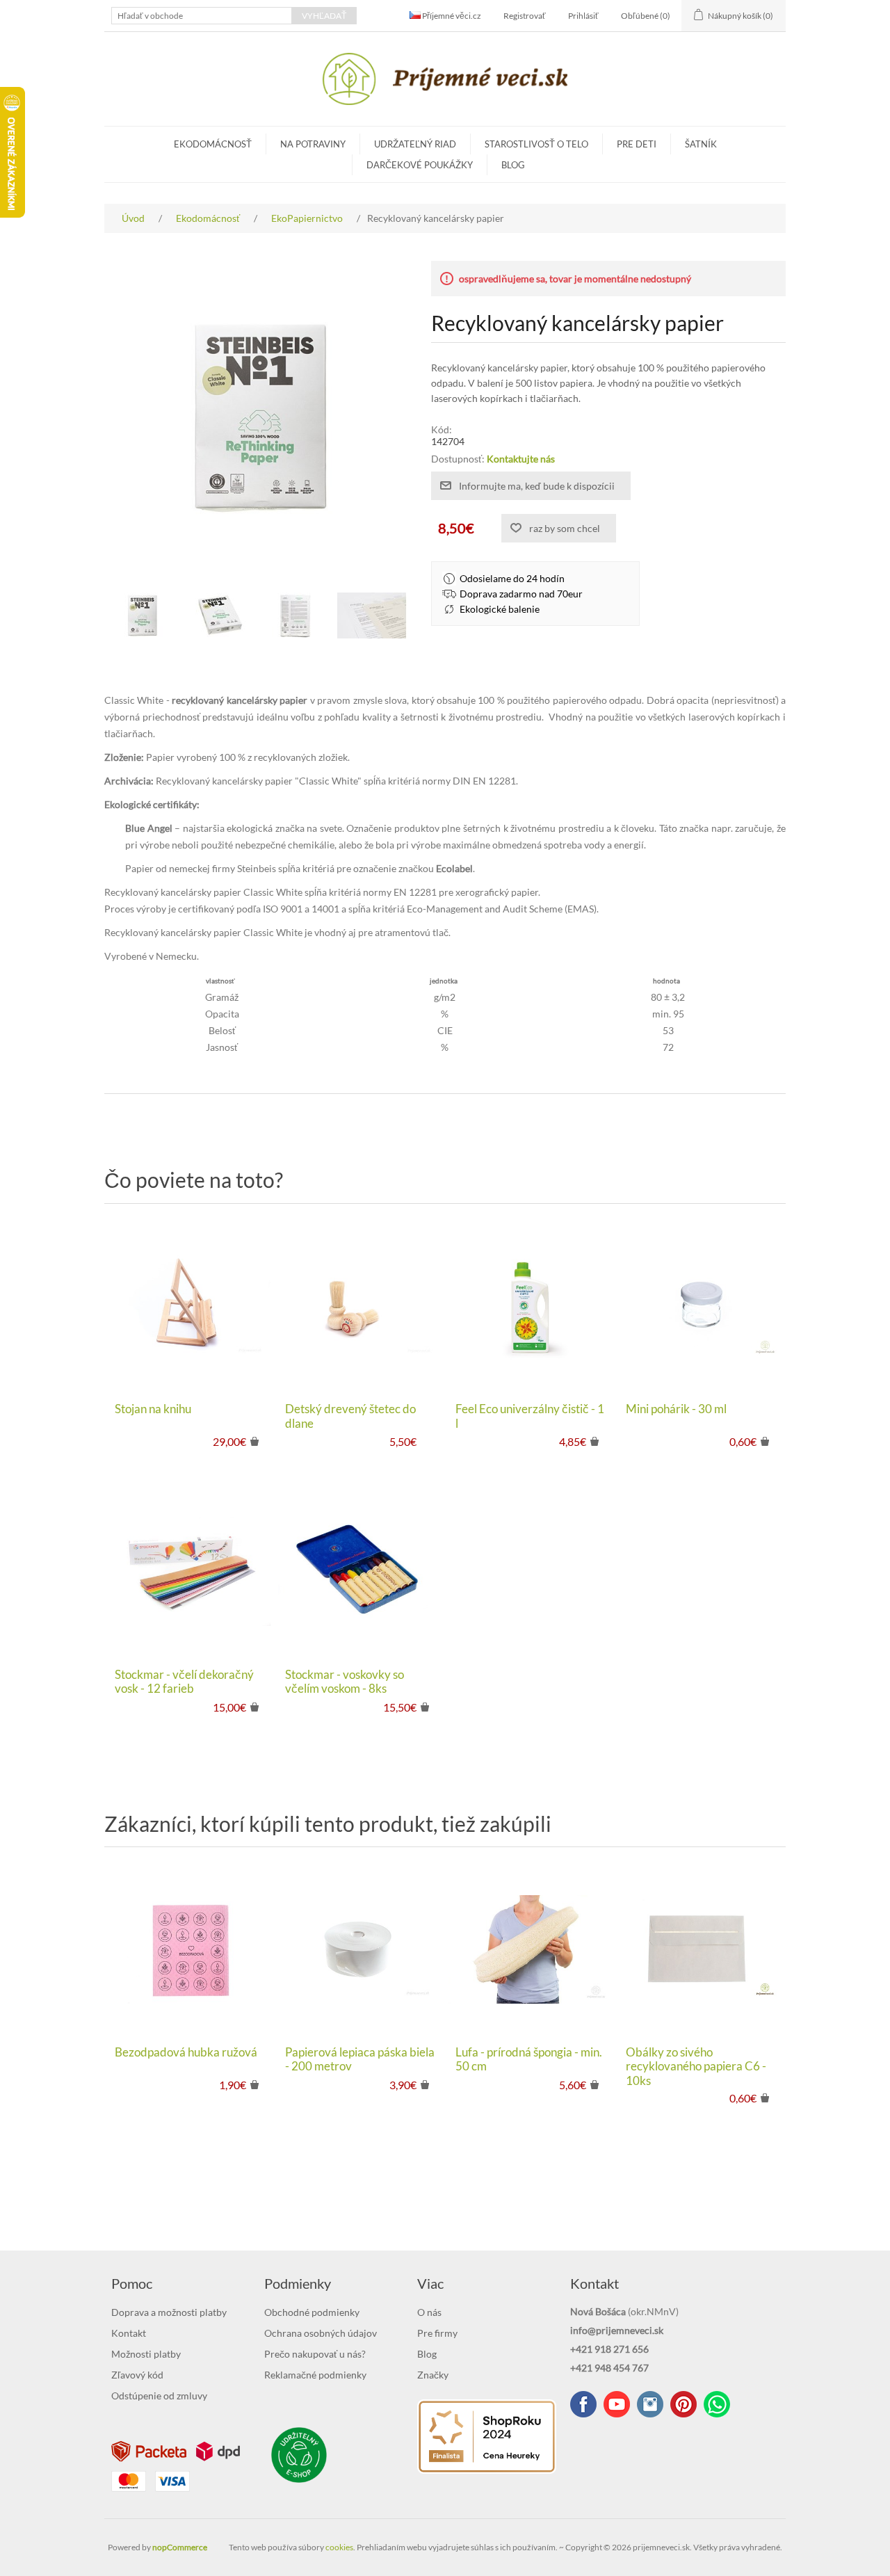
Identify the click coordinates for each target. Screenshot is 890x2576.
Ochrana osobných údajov (321, 2333)
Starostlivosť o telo (536, 144)
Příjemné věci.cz (451, 16)
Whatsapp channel (717, 2404)
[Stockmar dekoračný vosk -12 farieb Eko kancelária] (189, 1571)
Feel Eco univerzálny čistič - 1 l (530, 1416)
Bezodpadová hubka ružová (186, 2052)
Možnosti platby (146, 2354)
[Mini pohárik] (701, 1306)
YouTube (617, 2404)
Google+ (683, 2404)
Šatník (701, 144)
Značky (433, 2375)
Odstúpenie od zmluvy (159, 2396)
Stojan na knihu (153, 1409)
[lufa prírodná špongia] (530, 1950)
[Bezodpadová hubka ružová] (189, 1950)
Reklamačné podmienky (315, 2375)
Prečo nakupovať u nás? (315, 2354)
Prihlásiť (583, 16)
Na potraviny (313, 144)
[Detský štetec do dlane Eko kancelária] (360, 1306)
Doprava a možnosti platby (169, 2312)
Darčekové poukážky (420, 165)
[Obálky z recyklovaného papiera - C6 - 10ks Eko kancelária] (701, 1950)
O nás (429, 2312)
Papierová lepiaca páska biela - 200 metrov (360, 2059)
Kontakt (129, 2333)
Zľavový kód (137, 2375)
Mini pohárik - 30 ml (676, 1409)
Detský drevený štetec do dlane (350, 1416)
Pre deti (637, 144)
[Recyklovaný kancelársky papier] (143, 615)
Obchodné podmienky (312, 2312)
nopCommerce (180, 2547)
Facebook (583, 2404)
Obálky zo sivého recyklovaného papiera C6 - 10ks (696, 2067)
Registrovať (525, 16)
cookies (339, 2547)
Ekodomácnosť (213, 144)
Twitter (650, 2404)
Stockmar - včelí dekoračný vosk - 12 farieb (184, 1682)
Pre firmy (437, 2333)
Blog (513, 165)
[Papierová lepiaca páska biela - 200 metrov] (360, 1950)
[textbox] (202, 16)
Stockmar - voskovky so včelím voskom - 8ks (345, 1682)
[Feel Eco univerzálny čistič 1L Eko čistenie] (530, 1306)
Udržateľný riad (415, 144)
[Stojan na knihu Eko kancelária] (189, 1306)
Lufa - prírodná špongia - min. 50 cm (529, 2059)
